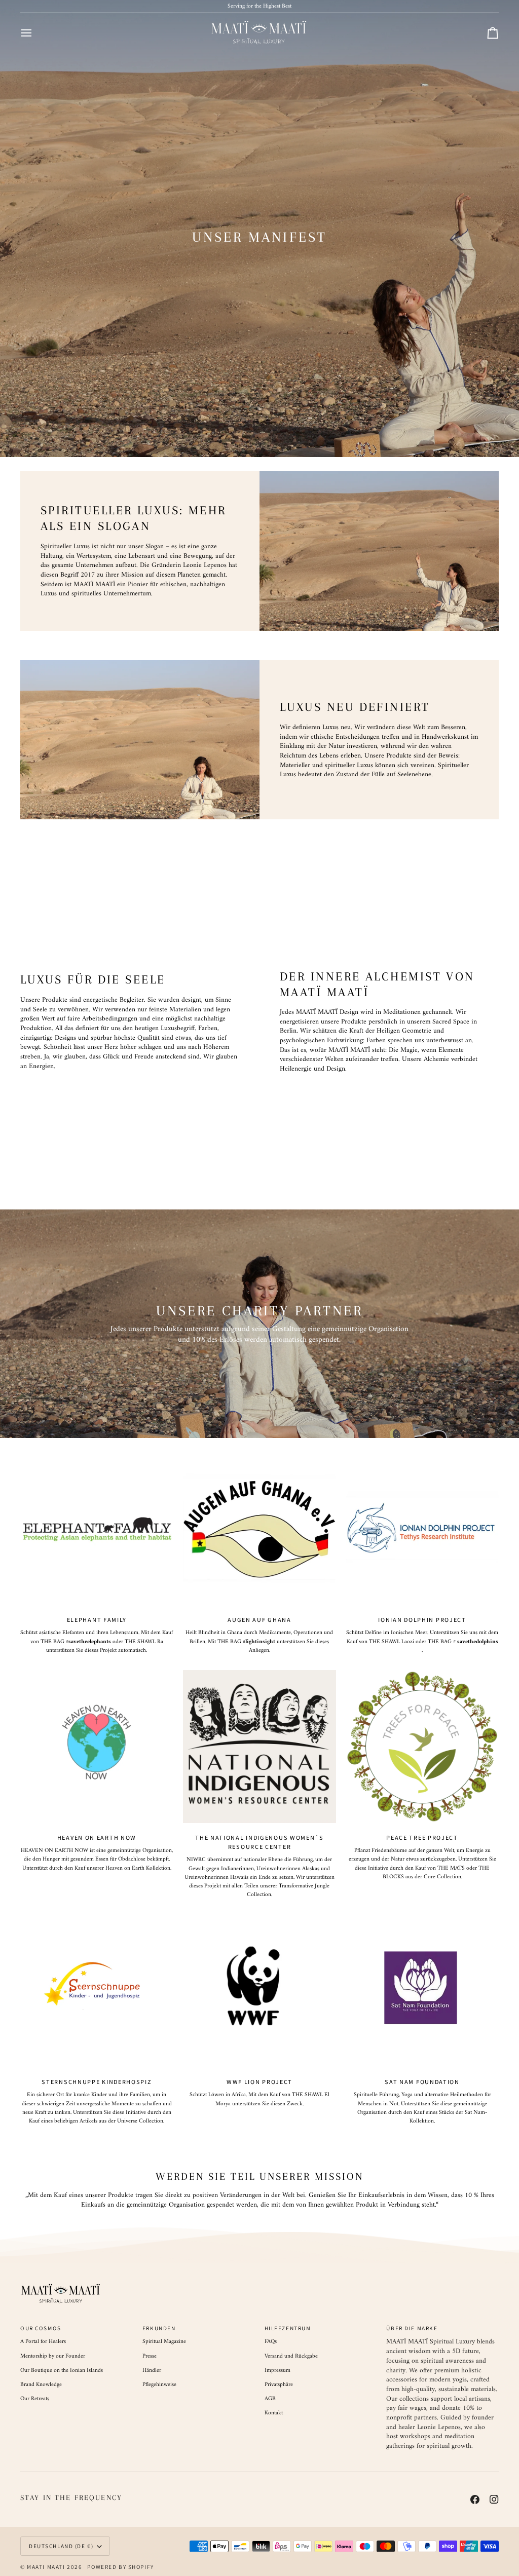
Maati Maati (46, 2567)
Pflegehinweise (159, 2384)
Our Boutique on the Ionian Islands (62, 2370)
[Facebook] (475, 2499)
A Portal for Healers (43, 2341)
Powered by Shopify (120, 2567)
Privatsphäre (279, 2384)
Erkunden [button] (159, 2328)
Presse (150, 2356)
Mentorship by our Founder (53, 2356)
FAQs (271, 2341)
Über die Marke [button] (412, 2328)
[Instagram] (494, 2499)
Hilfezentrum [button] (288, 2328)
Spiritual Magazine (164, 2341)
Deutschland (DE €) (61, 2546)
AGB (270, 2399)
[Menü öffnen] (35, 33)
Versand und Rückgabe (291, 2356)
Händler (152, 2370)
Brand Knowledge (41, 2384)
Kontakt (274, 2413)
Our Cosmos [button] (41, 2328)
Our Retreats (35, 2399)
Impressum (277, 2370)
